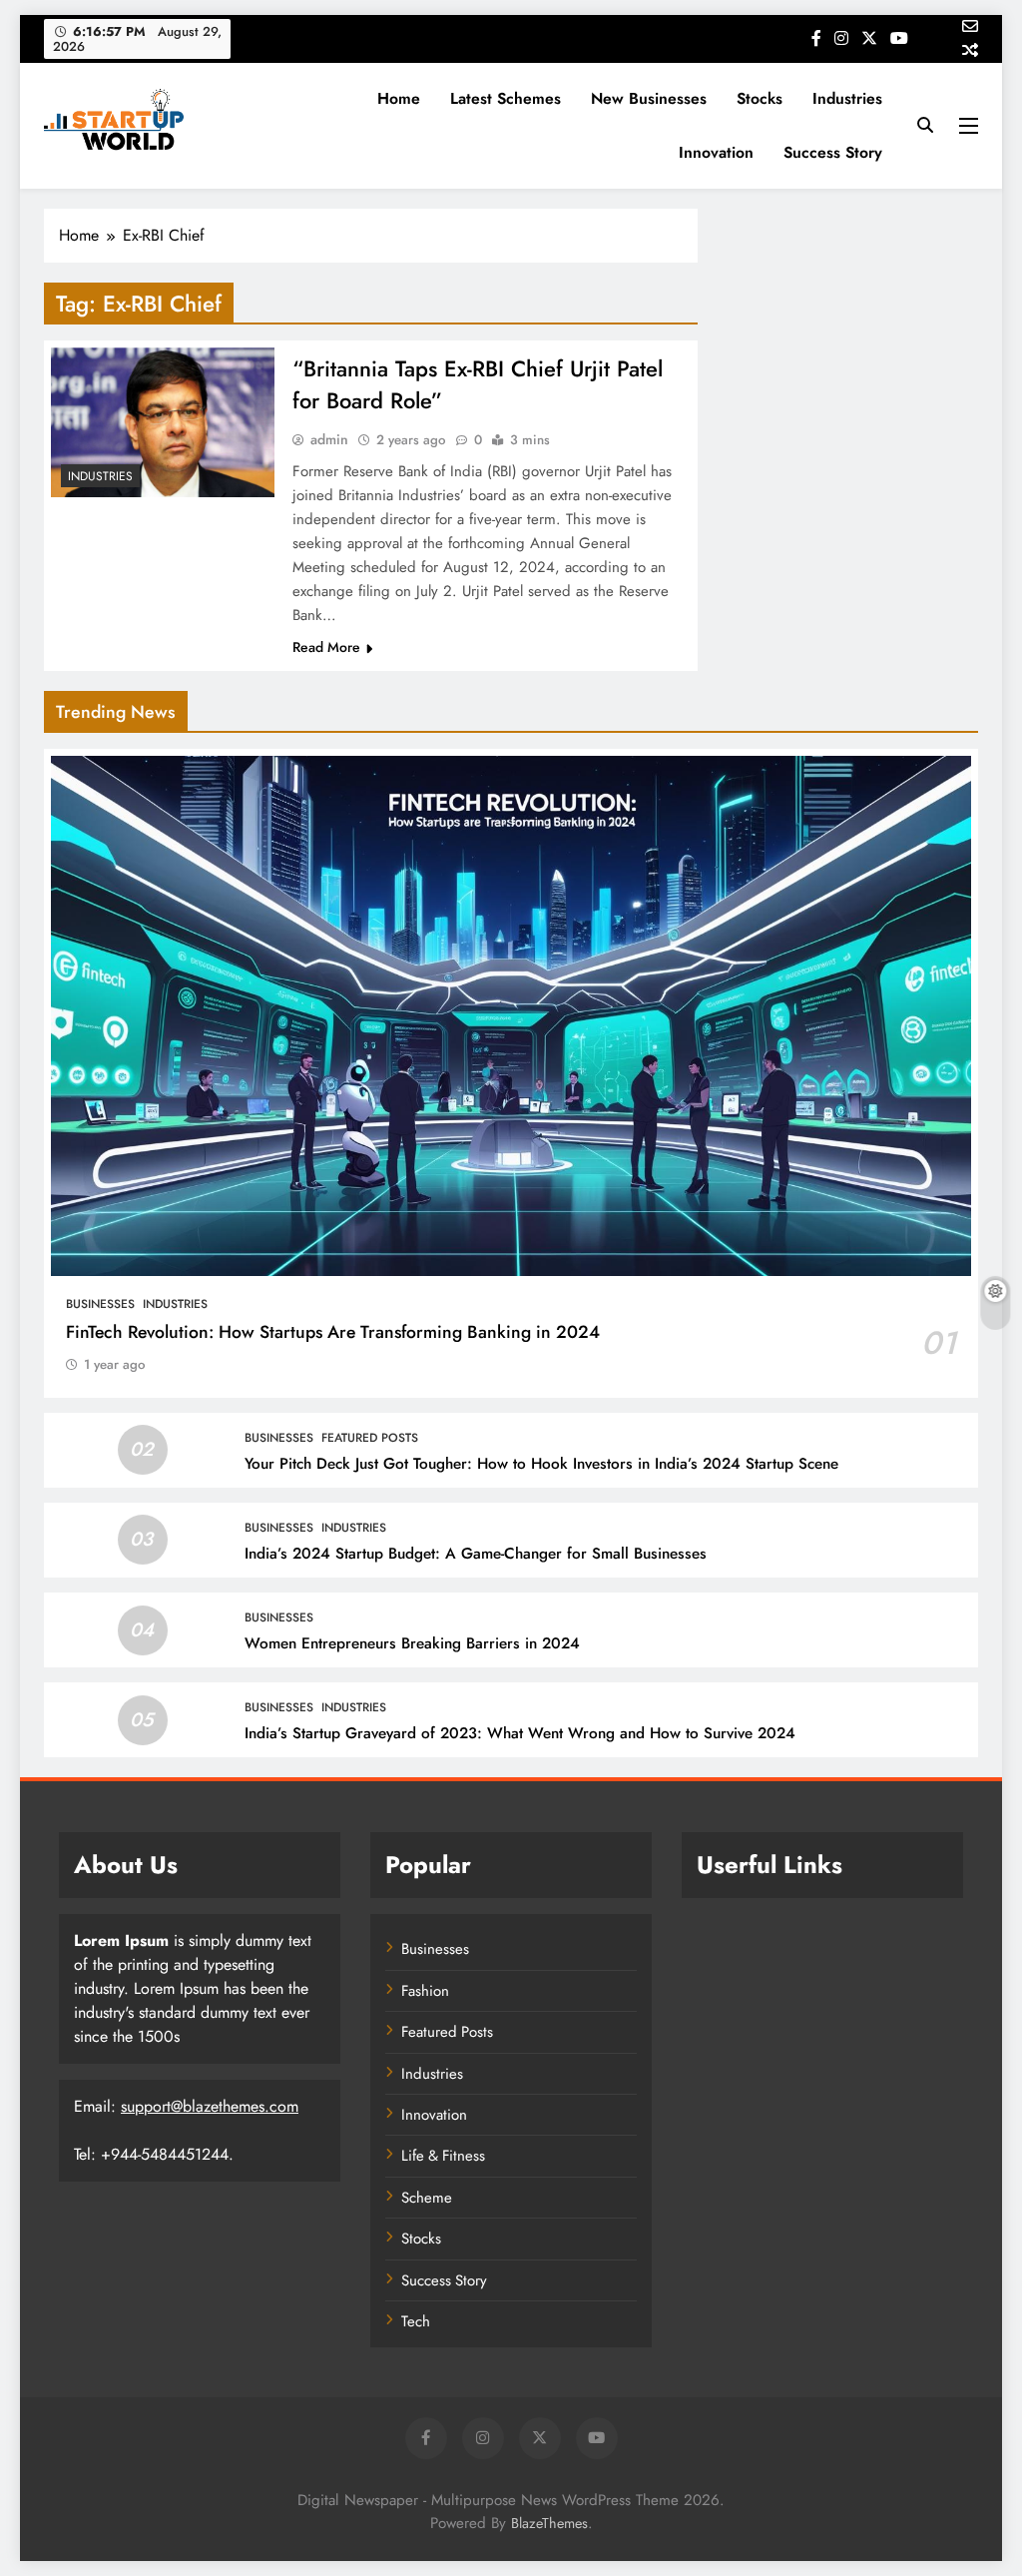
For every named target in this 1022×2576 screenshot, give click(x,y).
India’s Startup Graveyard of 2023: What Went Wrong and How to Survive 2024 (520, 1733)
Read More (326, 647)
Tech (416, 2321)
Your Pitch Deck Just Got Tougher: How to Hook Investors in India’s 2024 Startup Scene (541, 1464)
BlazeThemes (549, 2523)
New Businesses (649, 98)
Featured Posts (370, 1438)
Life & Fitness (443, 2156)
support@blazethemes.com (210, 2106)
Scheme (427, 2198)
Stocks (760, 98)
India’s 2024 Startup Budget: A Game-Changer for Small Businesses (476, 1554)
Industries (847, 98)
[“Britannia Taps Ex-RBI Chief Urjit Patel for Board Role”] (163, 422)
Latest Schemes (506, 98)
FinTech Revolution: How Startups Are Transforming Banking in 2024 (333, 1332)
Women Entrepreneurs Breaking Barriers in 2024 (412, 1643)
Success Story (833, 152)
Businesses (100, 1304)
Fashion (425, 1991)
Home (399, 98)
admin (329, 439)
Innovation (716, 152)
